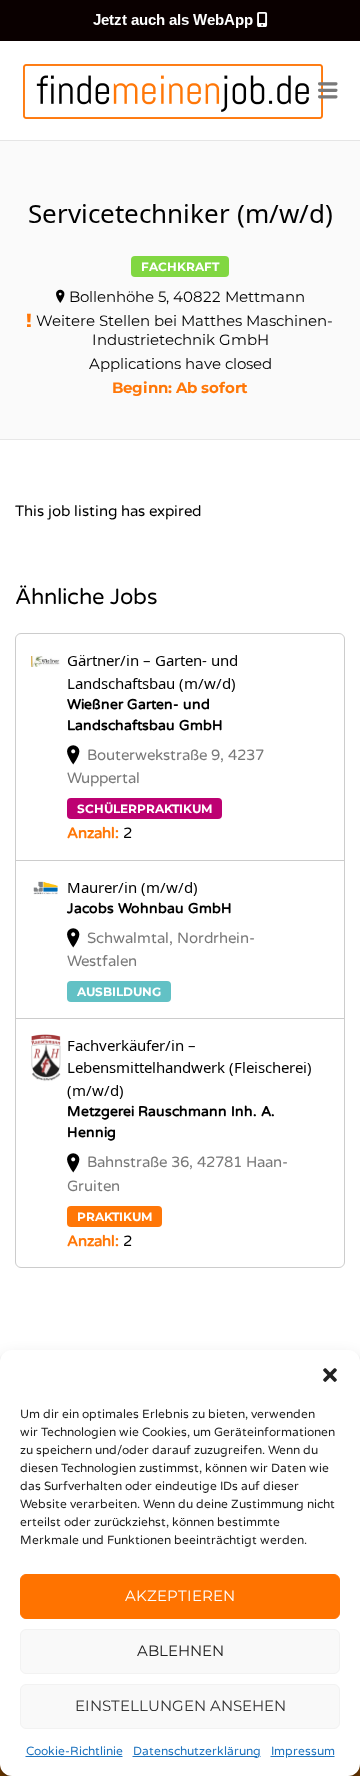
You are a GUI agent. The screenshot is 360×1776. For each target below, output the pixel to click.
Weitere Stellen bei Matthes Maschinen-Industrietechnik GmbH (184, 330)
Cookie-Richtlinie (74, 1751)
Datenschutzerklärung (197, 1751)
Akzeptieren (180, 1595)
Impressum (303, 1751)
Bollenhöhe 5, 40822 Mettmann (187, 296)
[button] (330, 1375)
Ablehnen (180, 1650)
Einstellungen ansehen (180, 1705)
